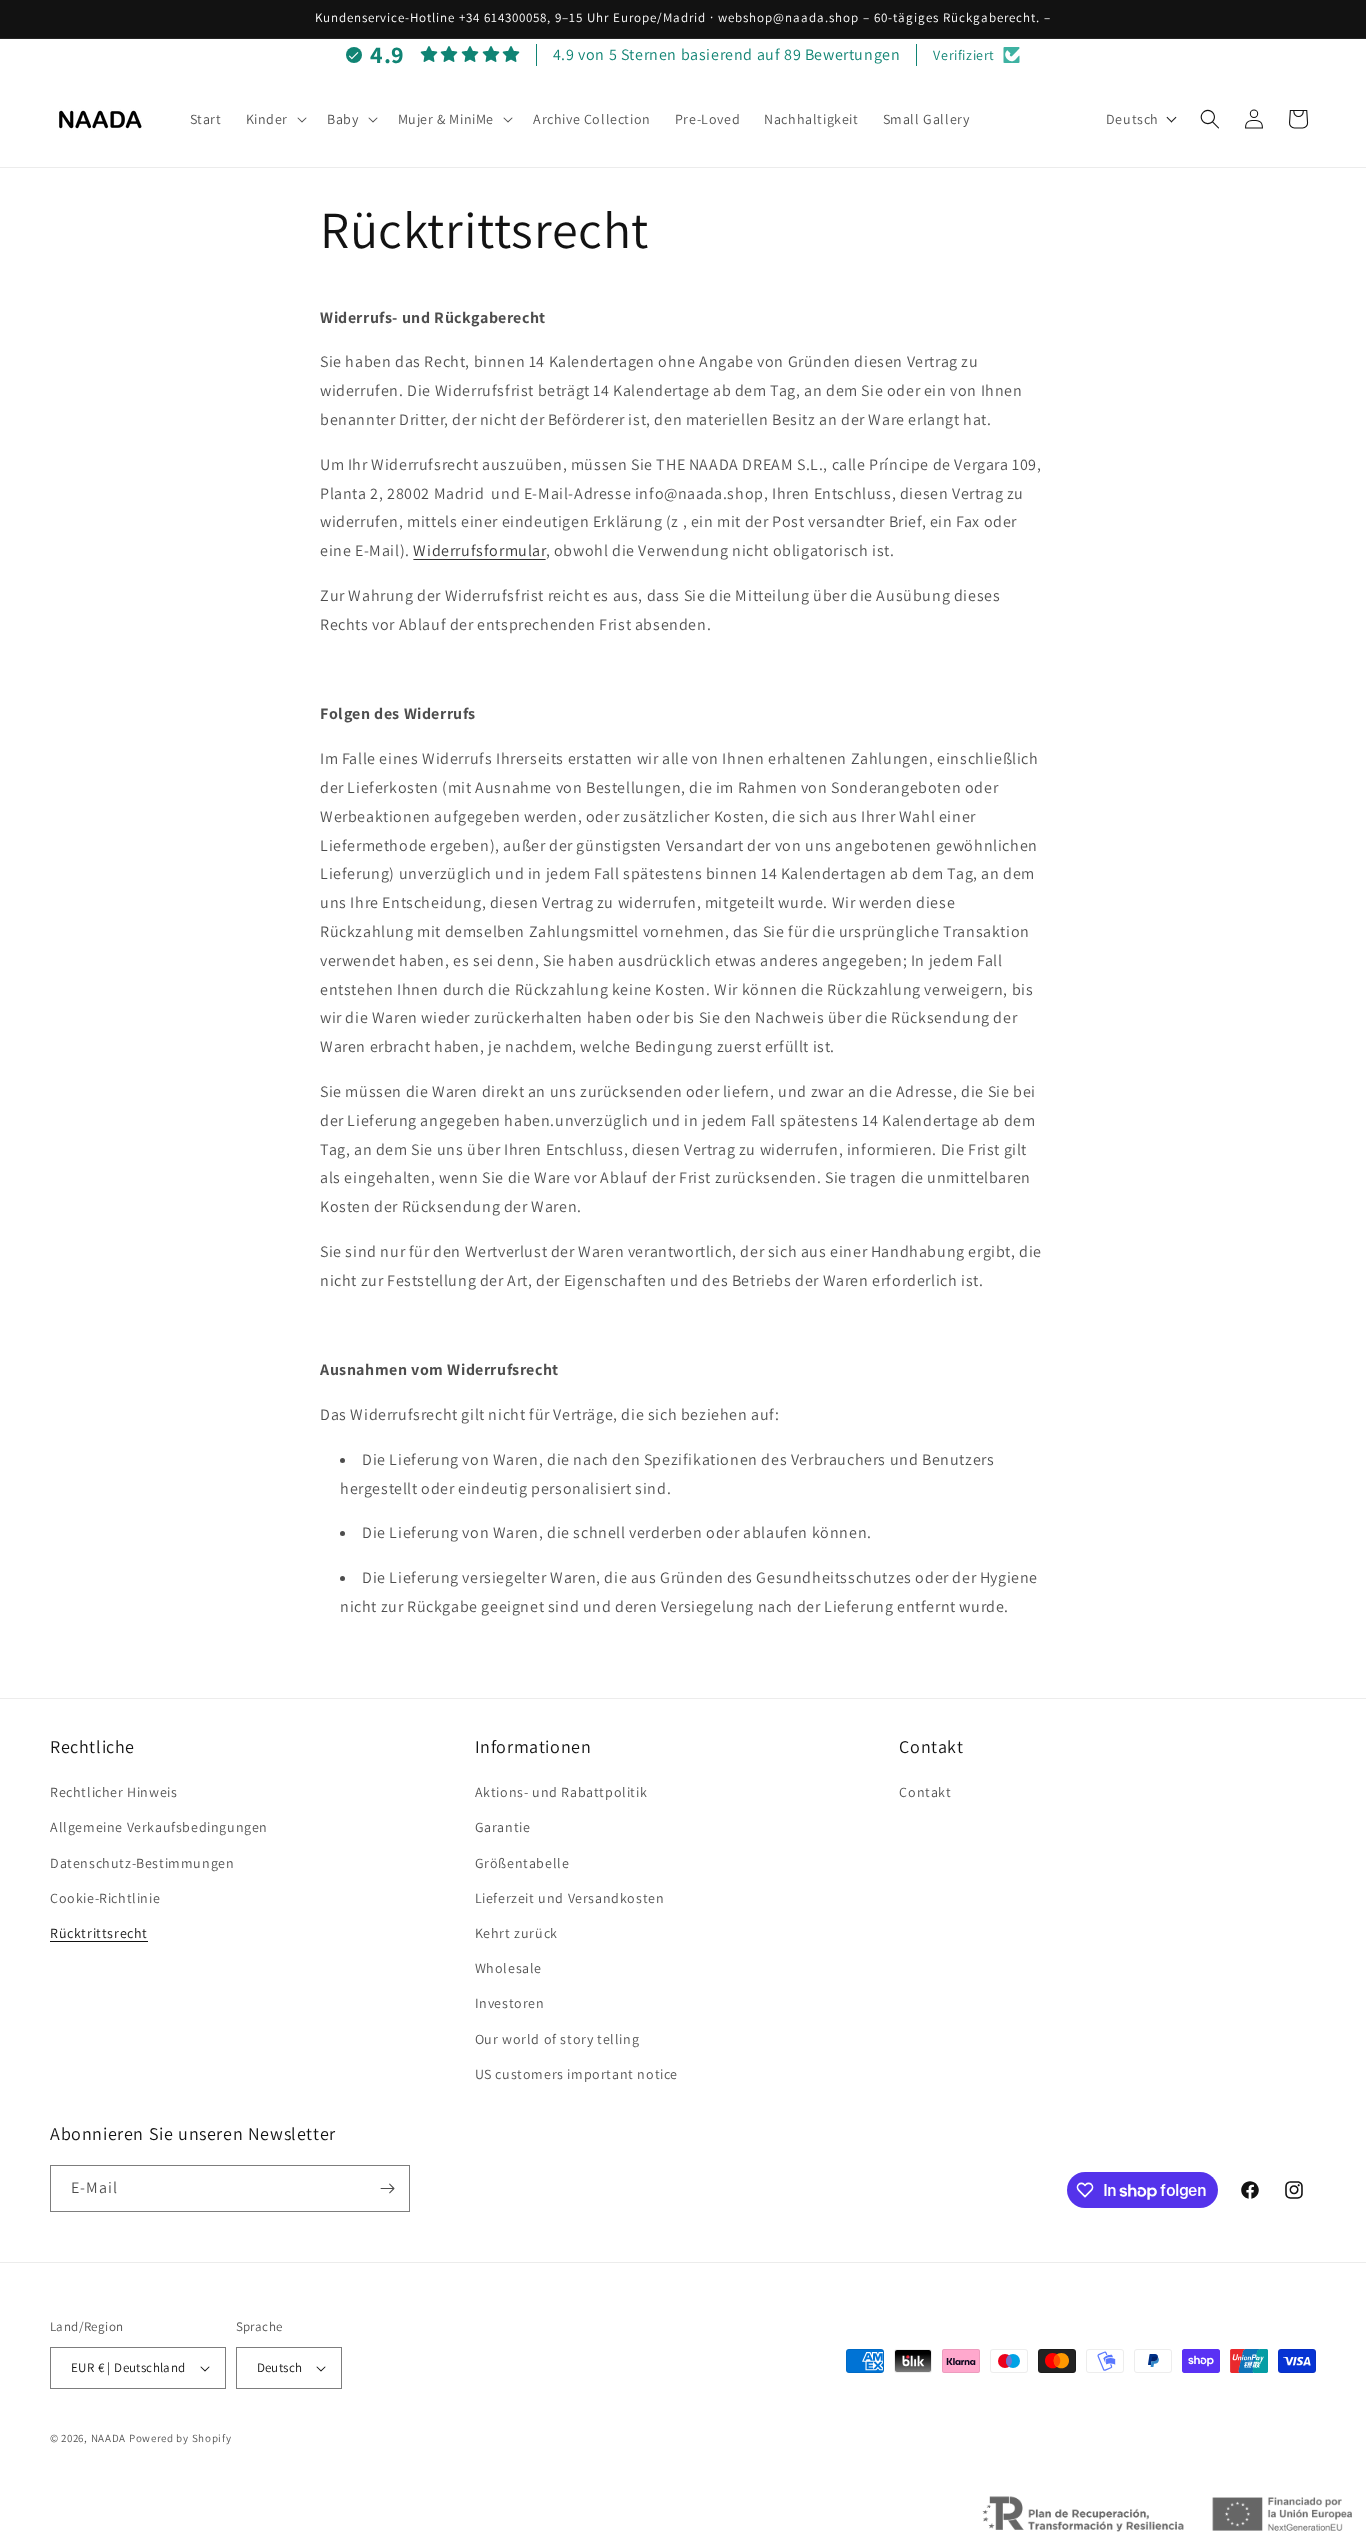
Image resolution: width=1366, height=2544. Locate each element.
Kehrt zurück (516, 1933)
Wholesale (508, 1968)
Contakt (925, 1792)
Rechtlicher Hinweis (113, 1792)
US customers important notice (576, 2074)
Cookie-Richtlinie (105, 1898)
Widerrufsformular (479, 550)
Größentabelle (522, 1863)
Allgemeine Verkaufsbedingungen (159, 1827)
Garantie (503, 1827)
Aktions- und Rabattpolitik (561, 1792)
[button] (275, 119)
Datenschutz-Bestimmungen (142, 1863)
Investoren (510, 2003)
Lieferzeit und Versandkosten (570, 1898)
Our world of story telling (557, 2039)
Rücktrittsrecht (99, 1933)
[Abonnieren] (387, 2188)
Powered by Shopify (180, 2438)
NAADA (109, 2438)
